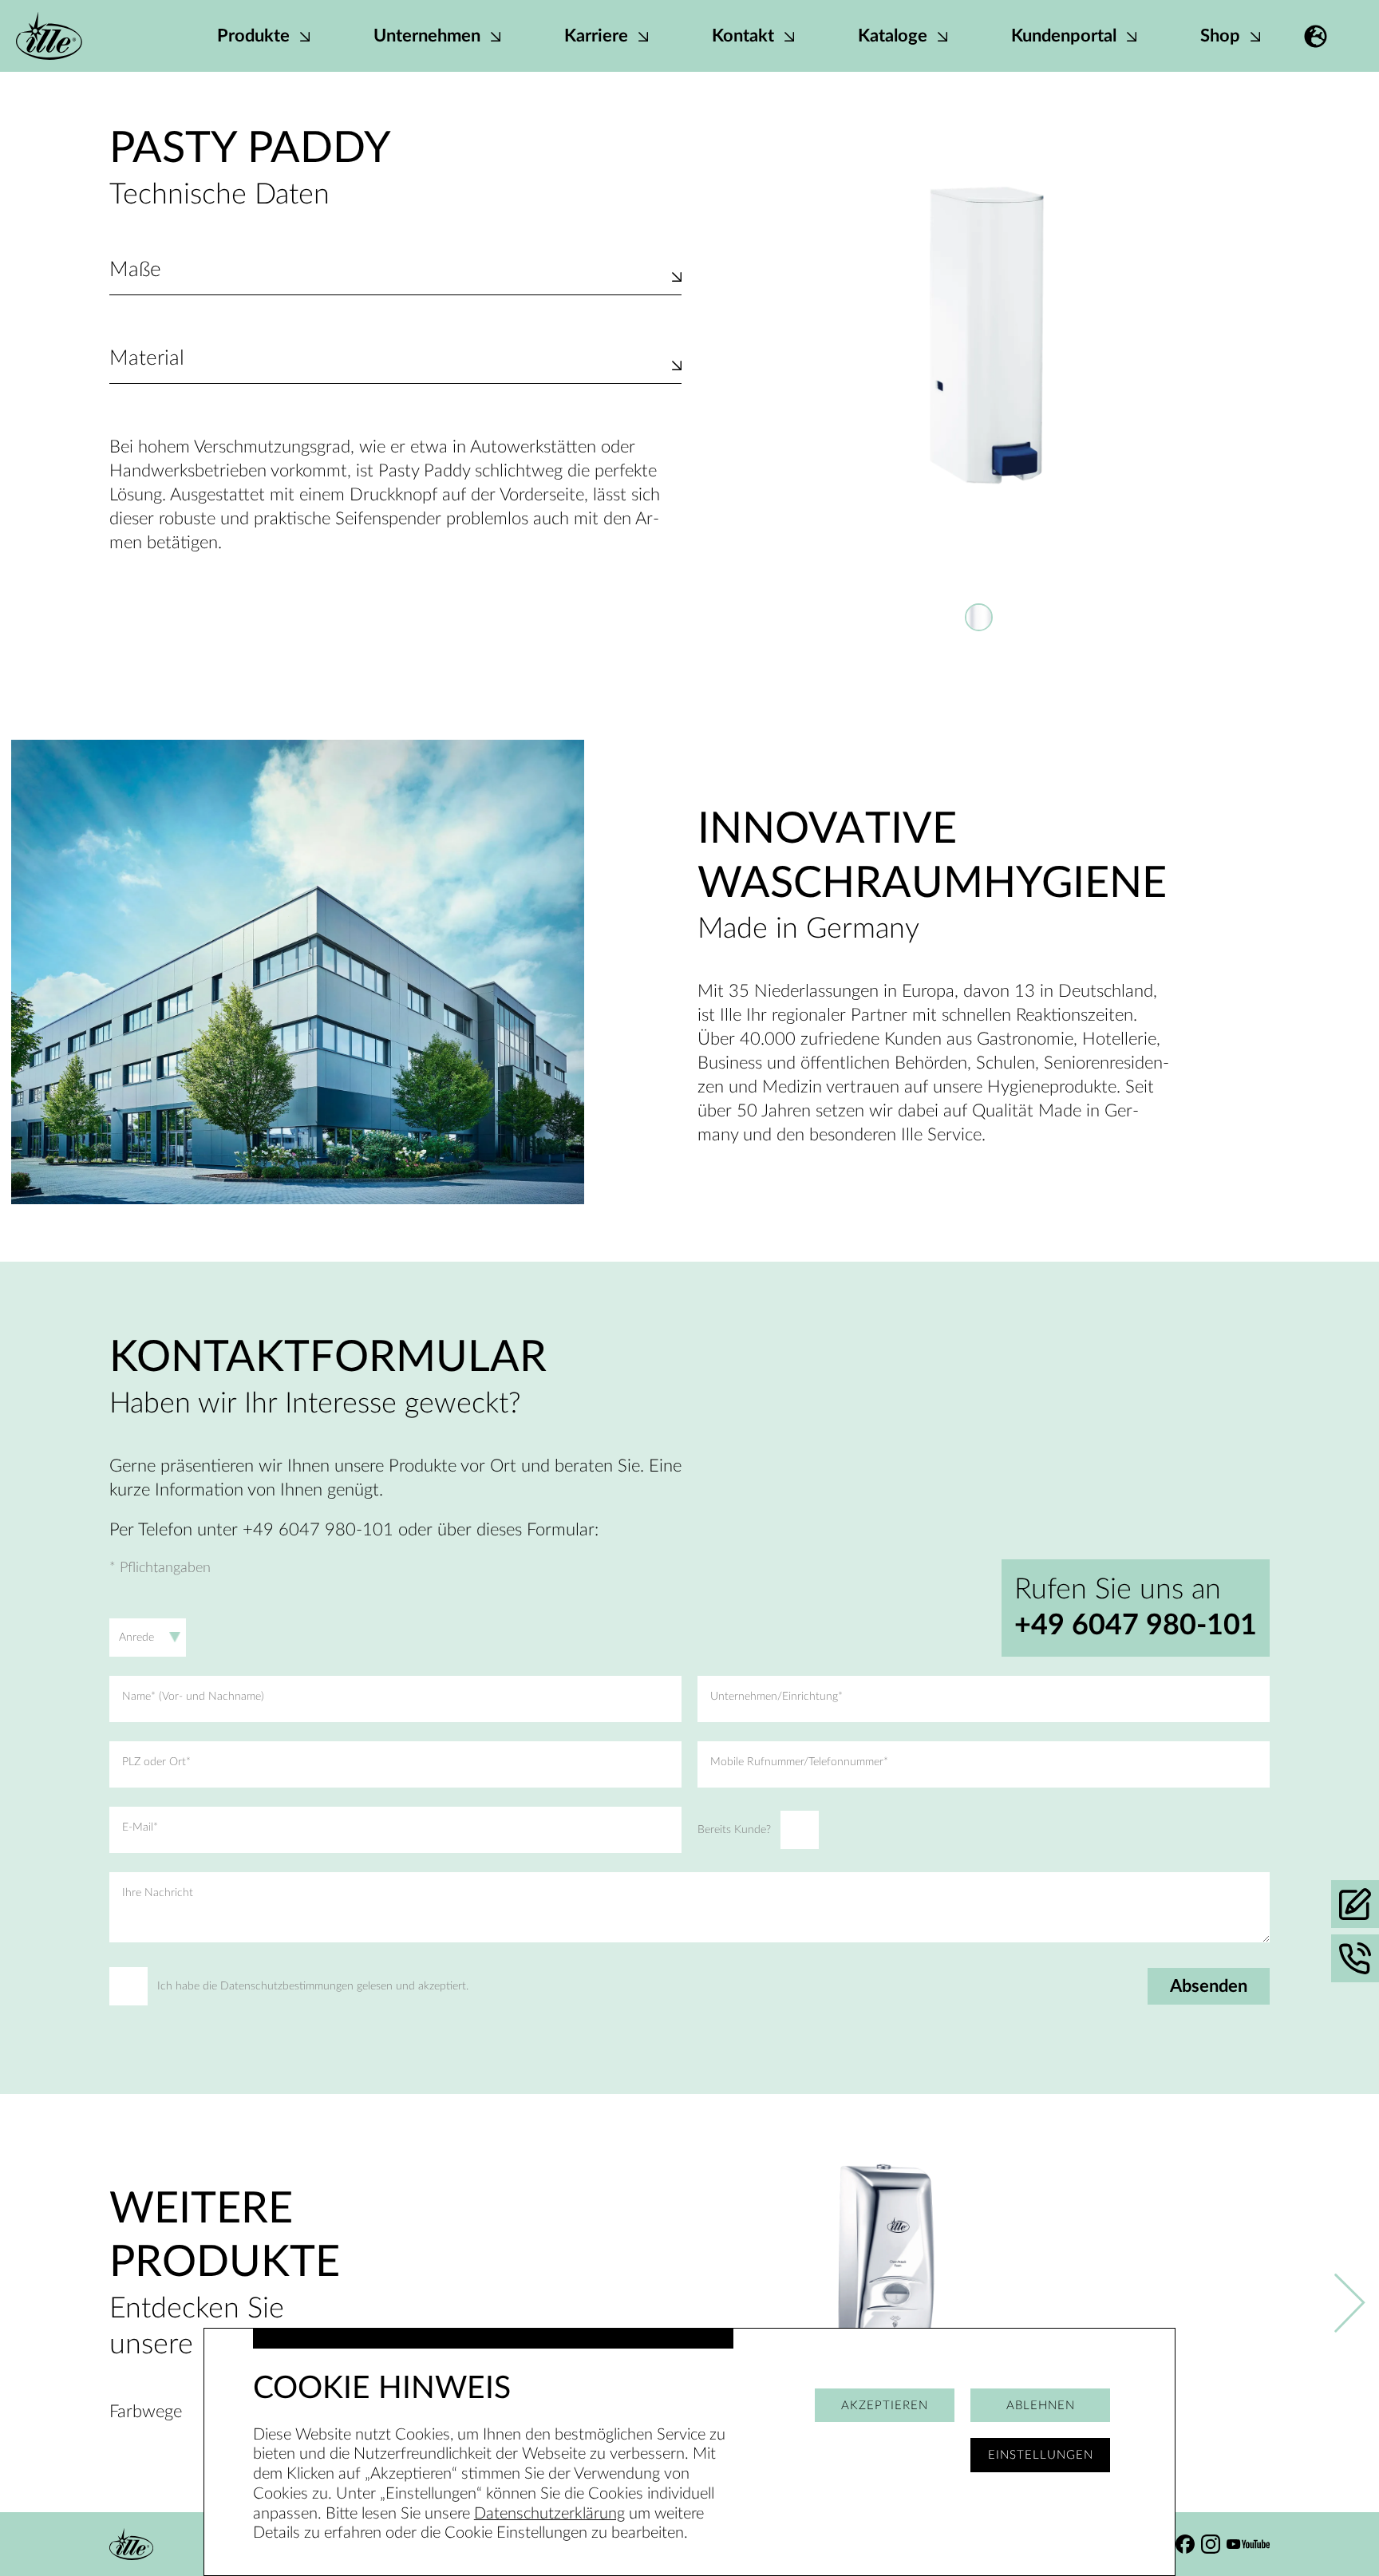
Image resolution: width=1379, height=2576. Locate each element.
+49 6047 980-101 (1136, 1626)
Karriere (598, 36)
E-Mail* (140, 1827)
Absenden (1209, 1986)
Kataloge (895, 36)
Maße (135, 270)
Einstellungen (1041, 2455)
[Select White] (979, 617)
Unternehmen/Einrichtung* (776, 1697)
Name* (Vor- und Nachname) (193, 1697)
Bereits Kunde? (734, 1830)
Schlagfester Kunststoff (196, 375)
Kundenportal (1066, 36)
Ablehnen (1041, 2406)
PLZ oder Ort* (156, 1762)
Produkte (255, 36)
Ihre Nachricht (158, 1893)
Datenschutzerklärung (549, 2514)
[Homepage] (49, 36)
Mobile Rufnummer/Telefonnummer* (799, 1762)
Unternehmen (429, 36)
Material (147, 358)
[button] (1316, 36)
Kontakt (745, 36)
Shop (1222, 36)
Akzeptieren (885, 2406)
